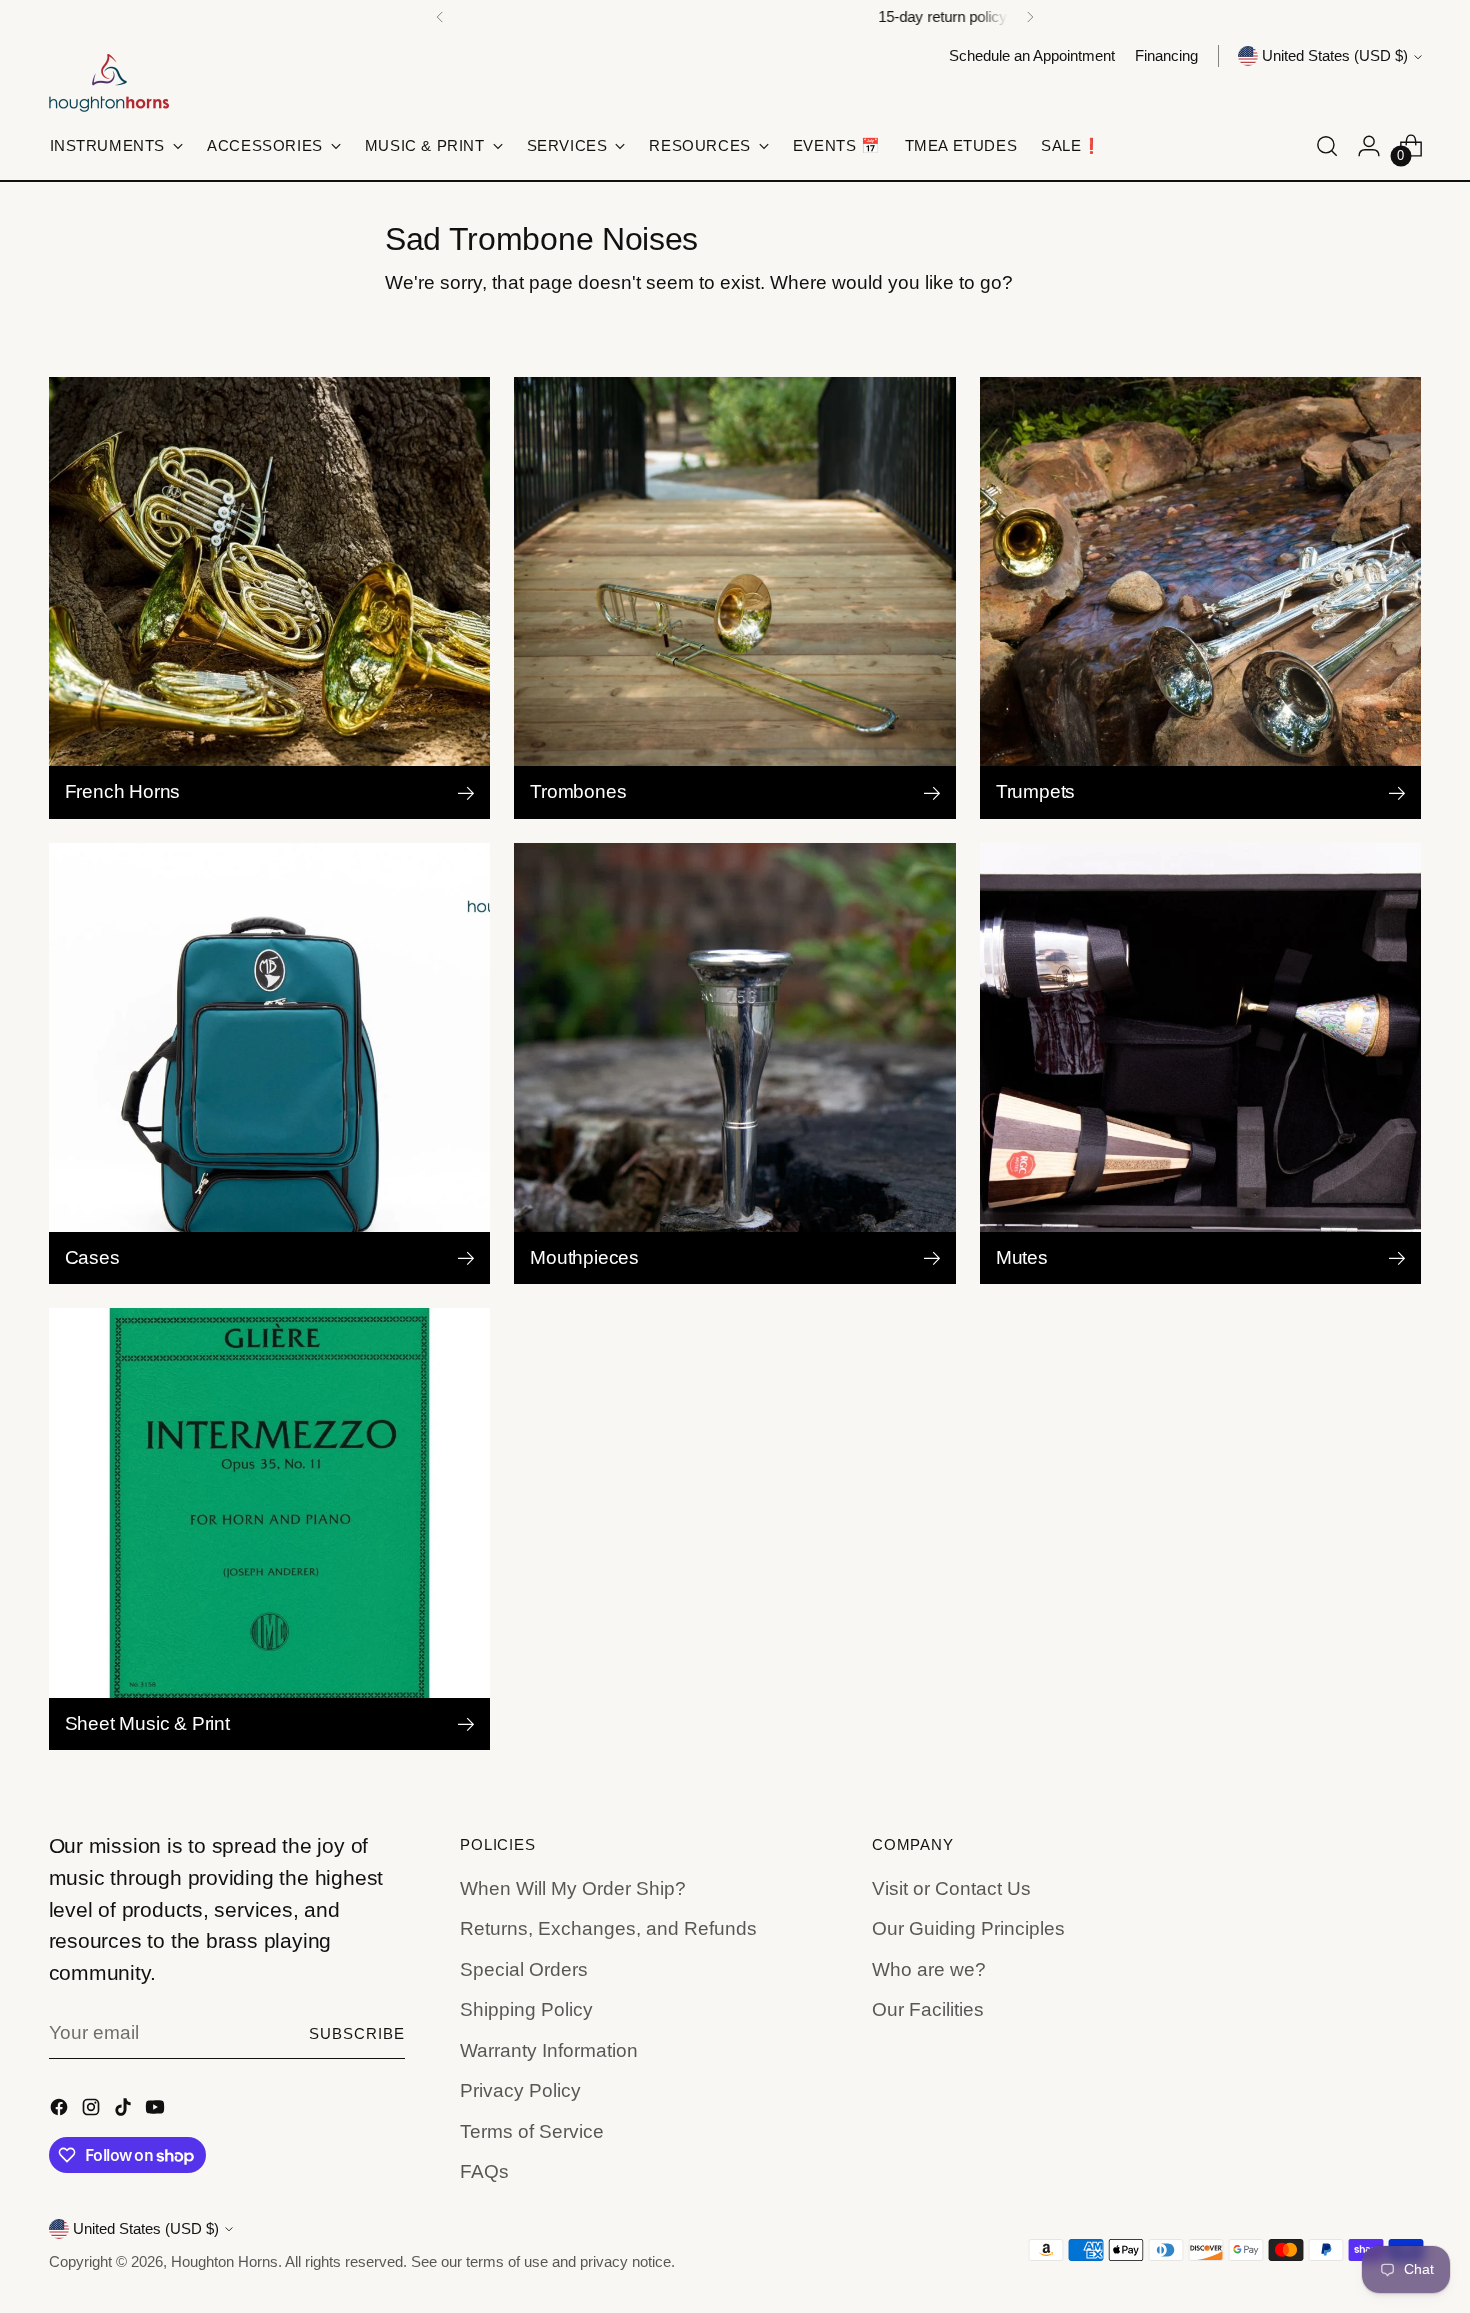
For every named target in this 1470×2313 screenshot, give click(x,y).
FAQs (484, 2171)
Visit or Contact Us (951, 1888)
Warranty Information (549, 2050)
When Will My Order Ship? (573, 1888)
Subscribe (357, 2034)
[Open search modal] (1327, 146)
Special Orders (524, 1969)
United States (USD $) (1335, 56)
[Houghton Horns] (109, 83)
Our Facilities (928, 2009)
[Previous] (440, 17)
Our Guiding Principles (968, 1928)
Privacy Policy (520, 2090)
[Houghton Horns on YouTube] (157, 2111)
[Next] (1030, 17)
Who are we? (929, 1969)
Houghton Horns (224, 2262)
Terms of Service (532, 2131)
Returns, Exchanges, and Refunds (608, 1928)
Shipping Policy (526, 2009)
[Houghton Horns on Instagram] (93, 2111)
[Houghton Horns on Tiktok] (125, 2111)
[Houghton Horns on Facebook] (61, 2111)
